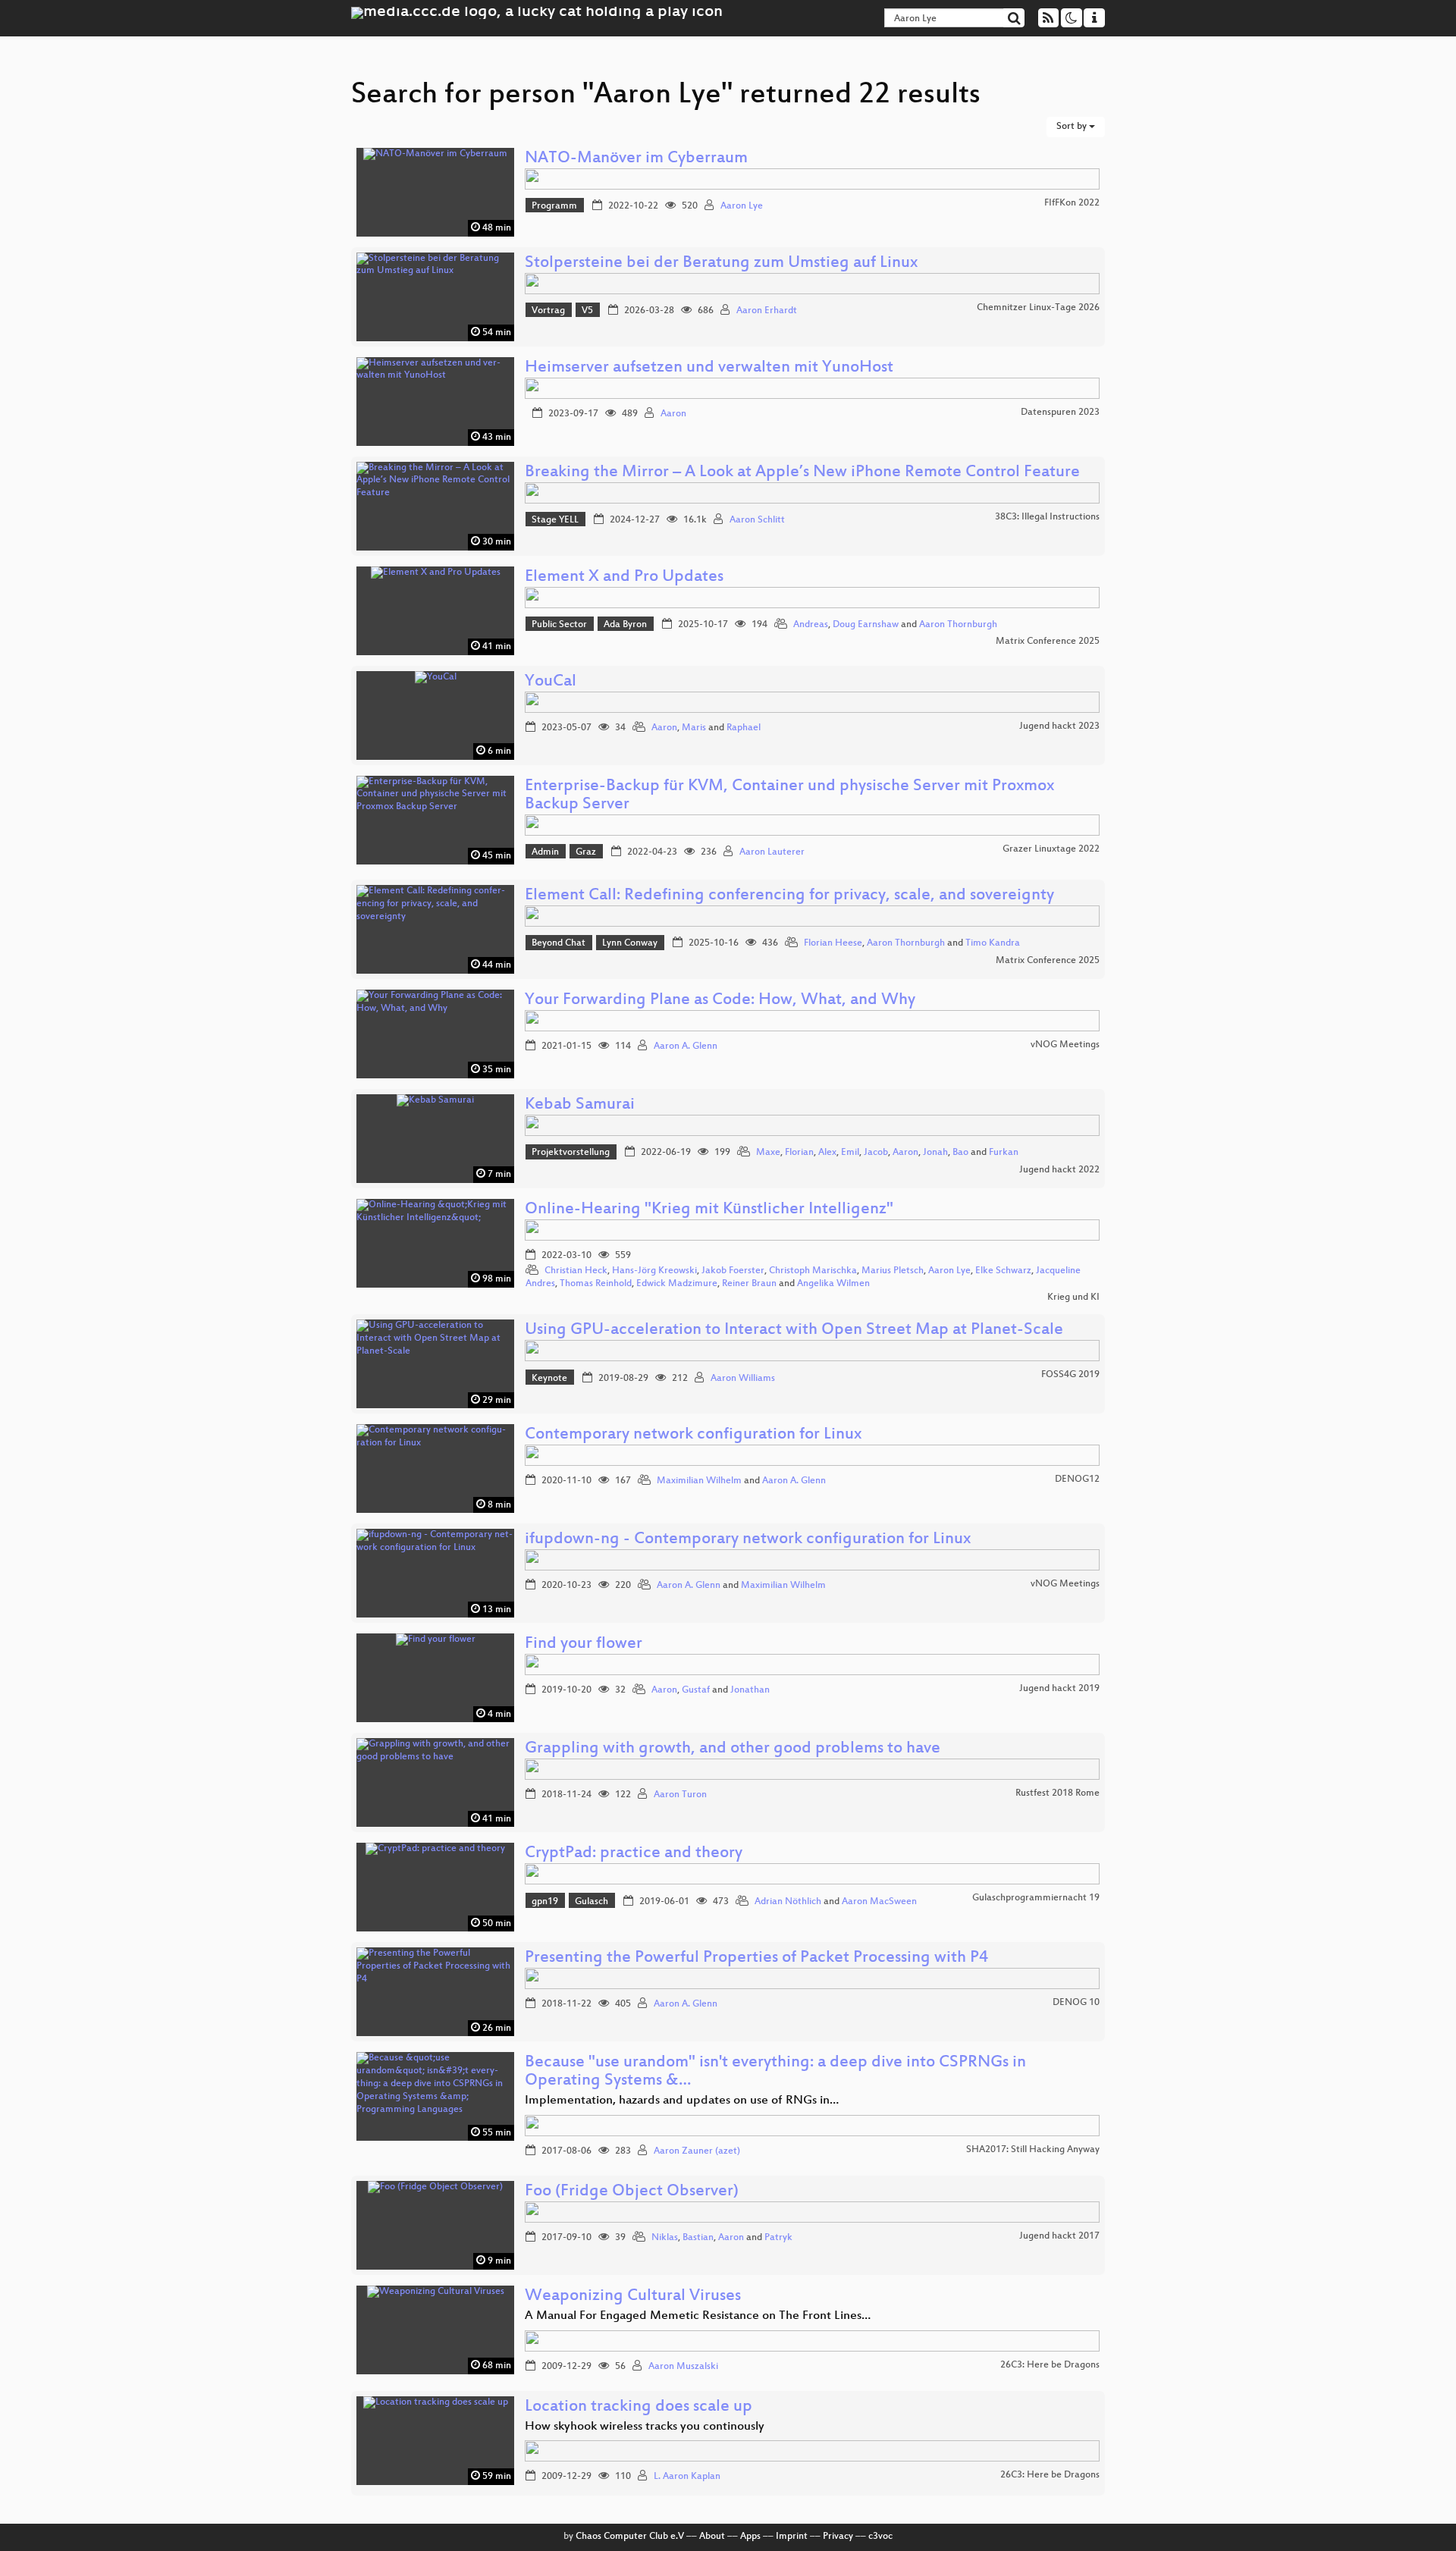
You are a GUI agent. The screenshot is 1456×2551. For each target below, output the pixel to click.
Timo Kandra (993, 943)
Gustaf (696, 1690)
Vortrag (548, 311)
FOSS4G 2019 (1070, 1375)
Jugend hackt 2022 (1059, 1170)
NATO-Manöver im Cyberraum (636, 159)
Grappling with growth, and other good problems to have (733, 1749)
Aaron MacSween (879, 1902)
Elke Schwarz (1003, 1271)
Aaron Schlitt (757, 520)
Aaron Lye (742, 206)
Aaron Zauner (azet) (697, 2151)
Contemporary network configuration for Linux (693, 1435)
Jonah (935, 1153)
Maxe (768, 1153)
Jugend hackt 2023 (1059, 726)
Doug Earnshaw (866, 625)
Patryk (778, 2238)
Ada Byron (625, 625)
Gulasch (591, 1902)
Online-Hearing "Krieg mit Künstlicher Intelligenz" (709, 1210)
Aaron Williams (743, 1379)
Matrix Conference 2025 (1048, 642)
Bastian (698, 2238)
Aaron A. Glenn (686, 1046)
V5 (587, 311)
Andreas (811, 625)
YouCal (551, 682)
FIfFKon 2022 (1072, 203)
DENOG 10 (1076, 2003)
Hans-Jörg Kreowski (654, 1271)
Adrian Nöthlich (788, 1902)
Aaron (673, 414)
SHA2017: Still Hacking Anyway (1033, 2150)
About (712, 2537)
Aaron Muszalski (683, 2367)
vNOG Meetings (1065, 1045)
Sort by (1073, 127)
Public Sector (559, 625)
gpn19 (545, 1902)
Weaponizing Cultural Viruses (633, 2297)
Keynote (549, 1379)
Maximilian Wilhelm (699, 1481)
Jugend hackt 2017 (1059, 2236)
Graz (586, 852)
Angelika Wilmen (833, 1284)
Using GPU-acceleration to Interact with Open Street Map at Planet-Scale (794, 1330)
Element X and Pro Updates (624, 577)
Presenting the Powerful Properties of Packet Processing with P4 (756, 1958)
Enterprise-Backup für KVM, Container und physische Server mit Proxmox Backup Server (789, 796)
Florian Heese (833, 943)
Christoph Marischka (813, 1271)
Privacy (838, 2537)
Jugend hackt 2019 (1059, 1689)
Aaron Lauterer (772, 852)
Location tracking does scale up (639, 2407)
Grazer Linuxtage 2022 (1051, 849)
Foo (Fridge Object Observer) (632, 2192)
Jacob (876, 1153)
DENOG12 (1077, 1479)
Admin (545, 852)
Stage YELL (555, 520)
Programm (554, 206)
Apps (750, 2537)
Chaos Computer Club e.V (630, 2537)
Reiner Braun (749, 1284)
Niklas (665, 2238)
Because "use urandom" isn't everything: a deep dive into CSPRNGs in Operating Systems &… (775, 2072)
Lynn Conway (630, 943)
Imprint (792, 2537)
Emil (850, 1153)
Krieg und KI (1073, 1297)
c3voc (880, 2537)
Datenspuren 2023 (1060, 413)
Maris (694, 728)
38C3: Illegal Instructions (1047, 517)
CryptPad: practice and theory (634, 1854)
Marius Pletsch (893, 1271)
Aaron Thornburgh (958, 625)
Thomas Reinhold (596, 1284)
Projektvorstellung (571, 1153)
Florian (799, 1153)
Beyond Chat (559, 943)
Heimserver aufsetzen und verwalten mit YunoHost (709, 368)
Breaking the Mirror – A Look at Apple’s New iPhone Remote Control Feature (802, 473)
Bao (960, 1153)
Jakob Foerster (733, 1271)
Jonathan (750, 1690)
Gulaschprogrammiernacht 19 (1036, 1898)
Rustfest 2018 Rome (1057, 1793)
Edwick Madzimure (677, 1284)
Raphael (744, 728)
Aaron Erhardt (767, 311)
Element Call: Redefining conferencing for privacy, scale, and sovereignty (789, 896)
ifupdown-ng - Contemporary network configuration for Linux (748, 1540)
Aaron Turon (680, 1795)
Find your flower (584, 1644)
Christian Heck (576, 1271)
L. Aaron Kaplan (687, 2477)
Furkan (1004, 1153)
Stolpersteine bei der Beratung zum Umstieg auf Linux (721, 264)
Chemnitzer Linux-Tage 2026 (1038, 308)
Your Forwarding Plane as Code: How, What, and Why (720, 1001)
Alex (827, 1153)
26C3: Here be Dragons (1050, 2365)
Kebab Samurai (580, 1105)
